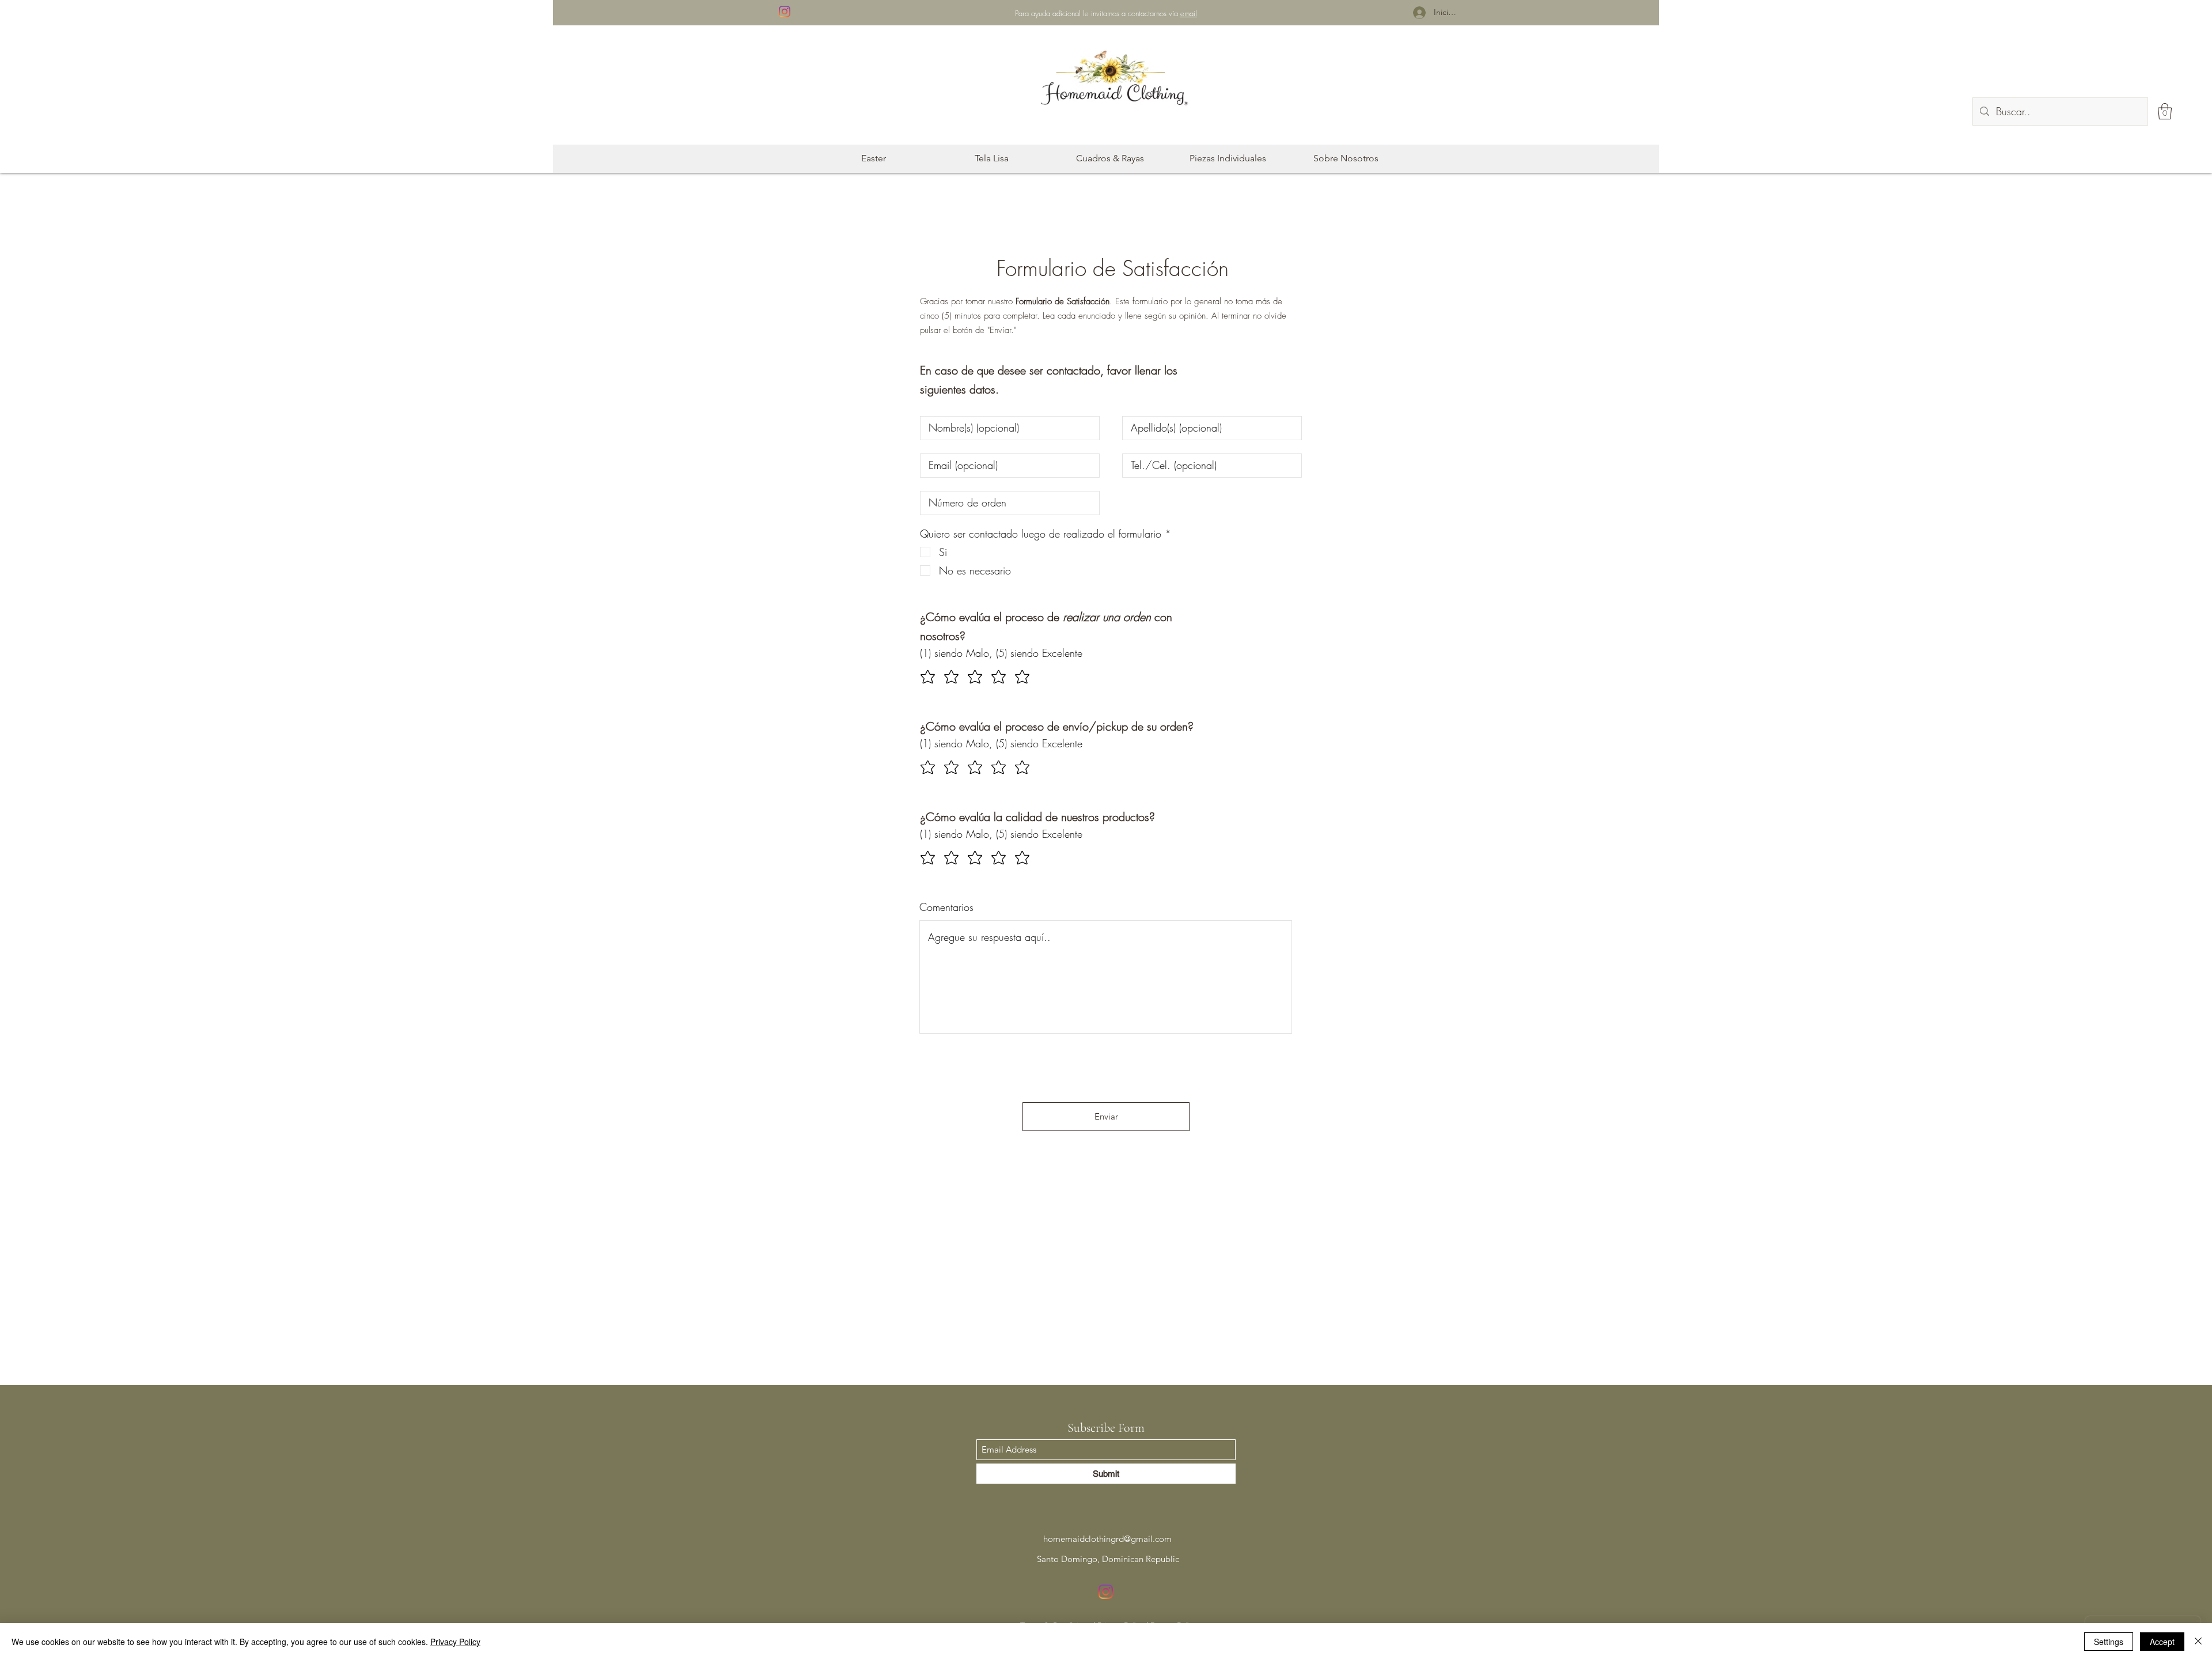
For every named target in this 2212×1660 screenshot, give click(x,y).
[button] (2165, 111)
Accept (2162, 1642)
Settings (2109, 1642)
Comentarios (946, 907)
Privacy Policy (455, 1642)
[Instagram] (785, 12)
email (1189, 13)
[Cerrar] (2198, 1642)
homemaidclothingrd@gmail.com (1107, 1539)
